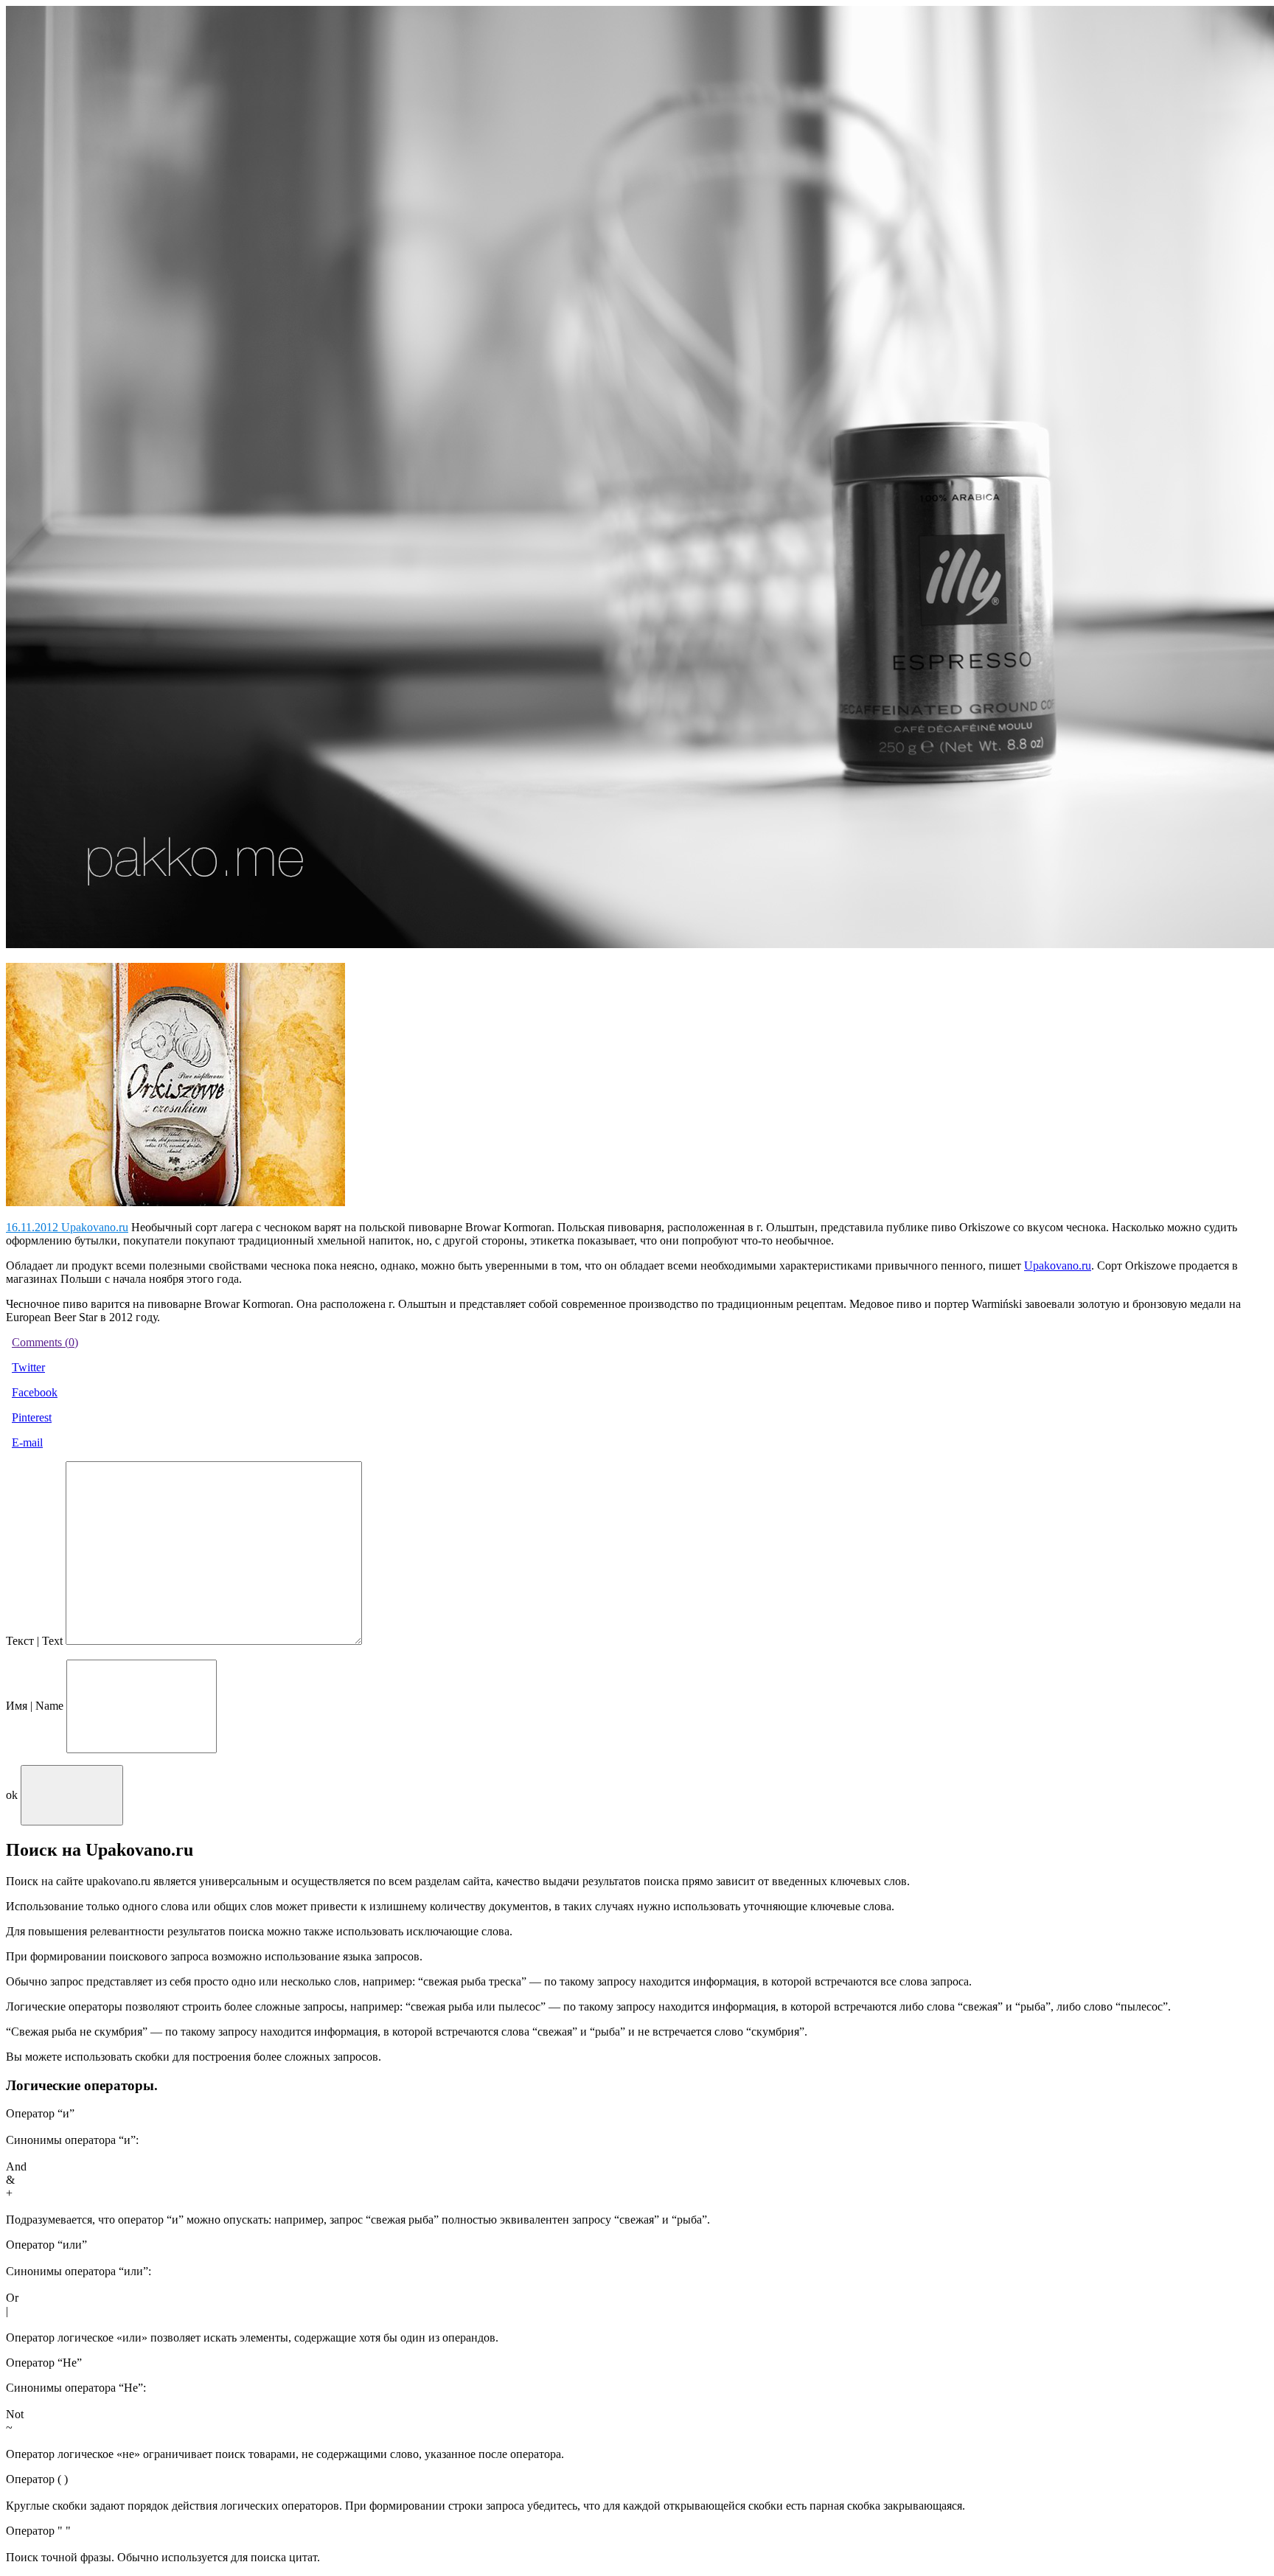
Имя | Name (35, 1706)
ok (12, 1795)
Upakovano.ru (1058, 1266)
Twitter (28, 1367)
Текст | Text (34, 1641)
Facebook (35, 1392)
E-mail (27, 1442)
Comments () (45, 1342)
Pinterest (32, 1417)
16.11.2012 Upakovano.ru (67, 1227)
